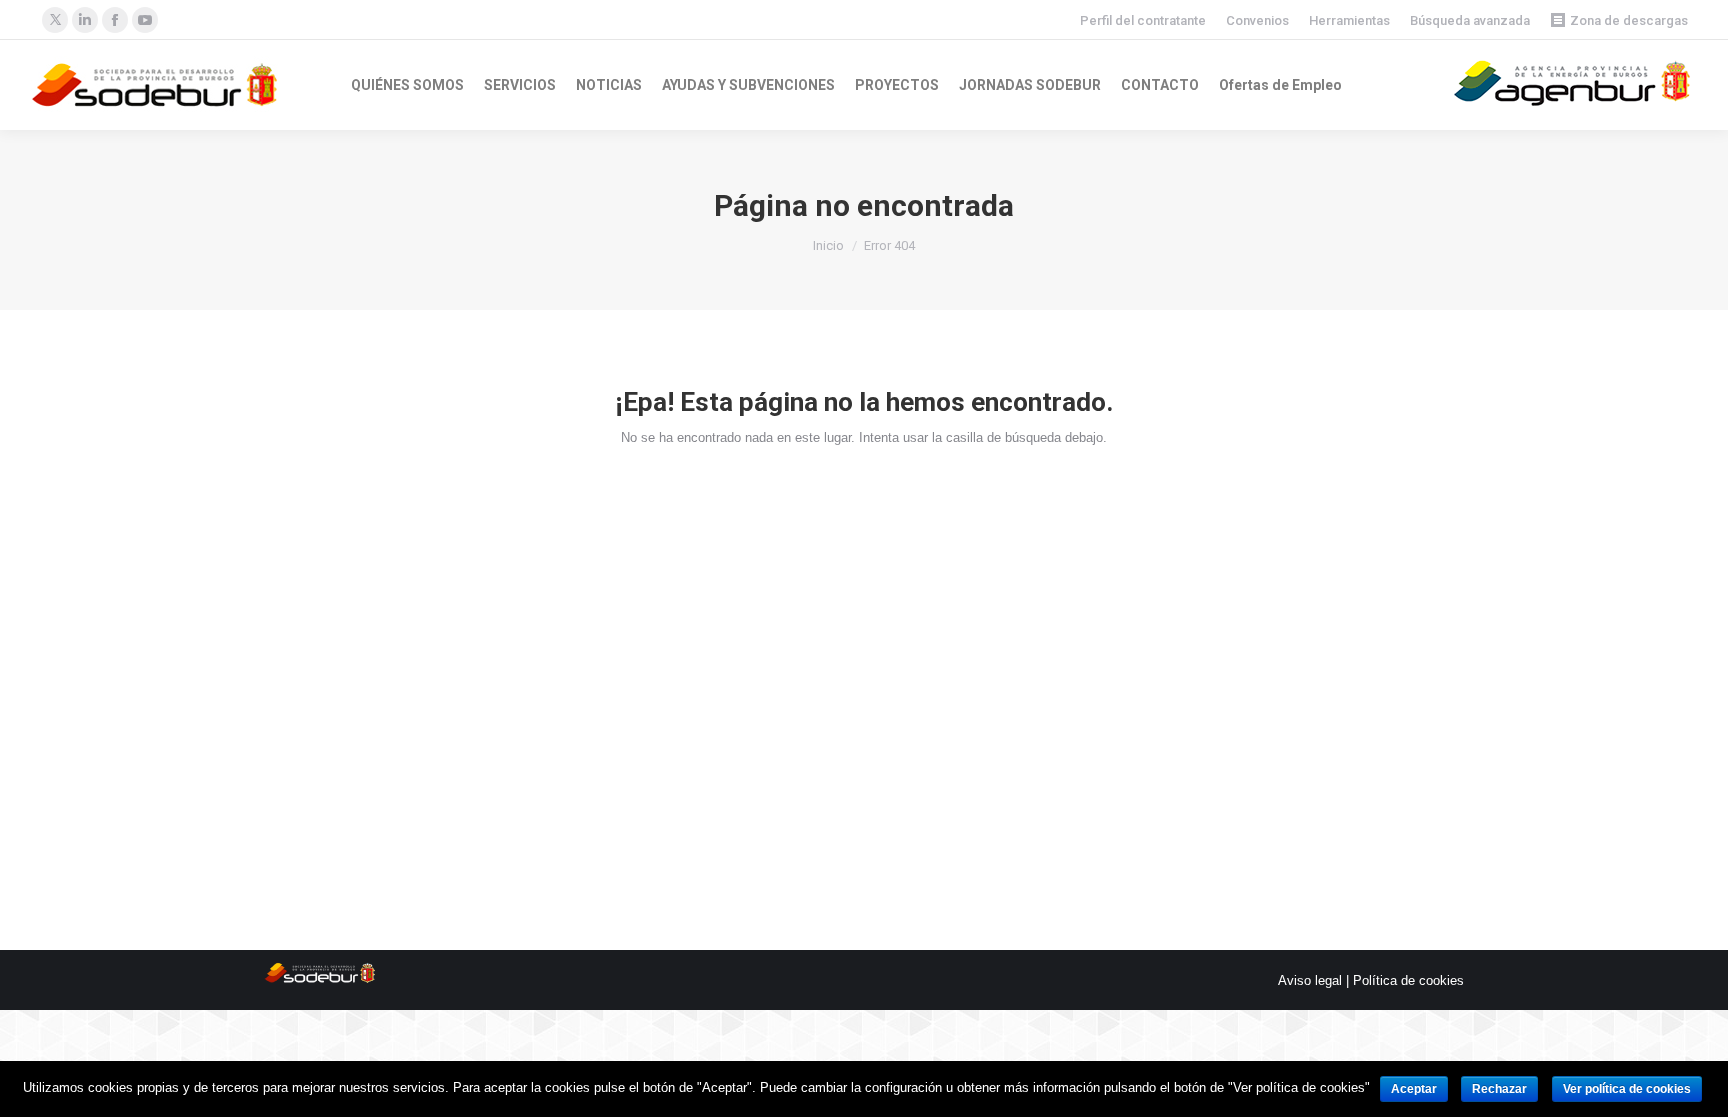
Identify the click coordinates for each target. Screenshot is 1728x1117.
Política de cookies (1408, 980)
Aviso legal (1310, 980)
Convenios (1257, 20)
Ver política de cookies (1627, 1089)
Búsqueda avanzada (1470, 20)
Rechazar (1499, 1089)
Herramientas (1349, 20)
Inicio (828, 245)
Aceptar (1414, 1089)
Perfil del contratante (1143, 20)
